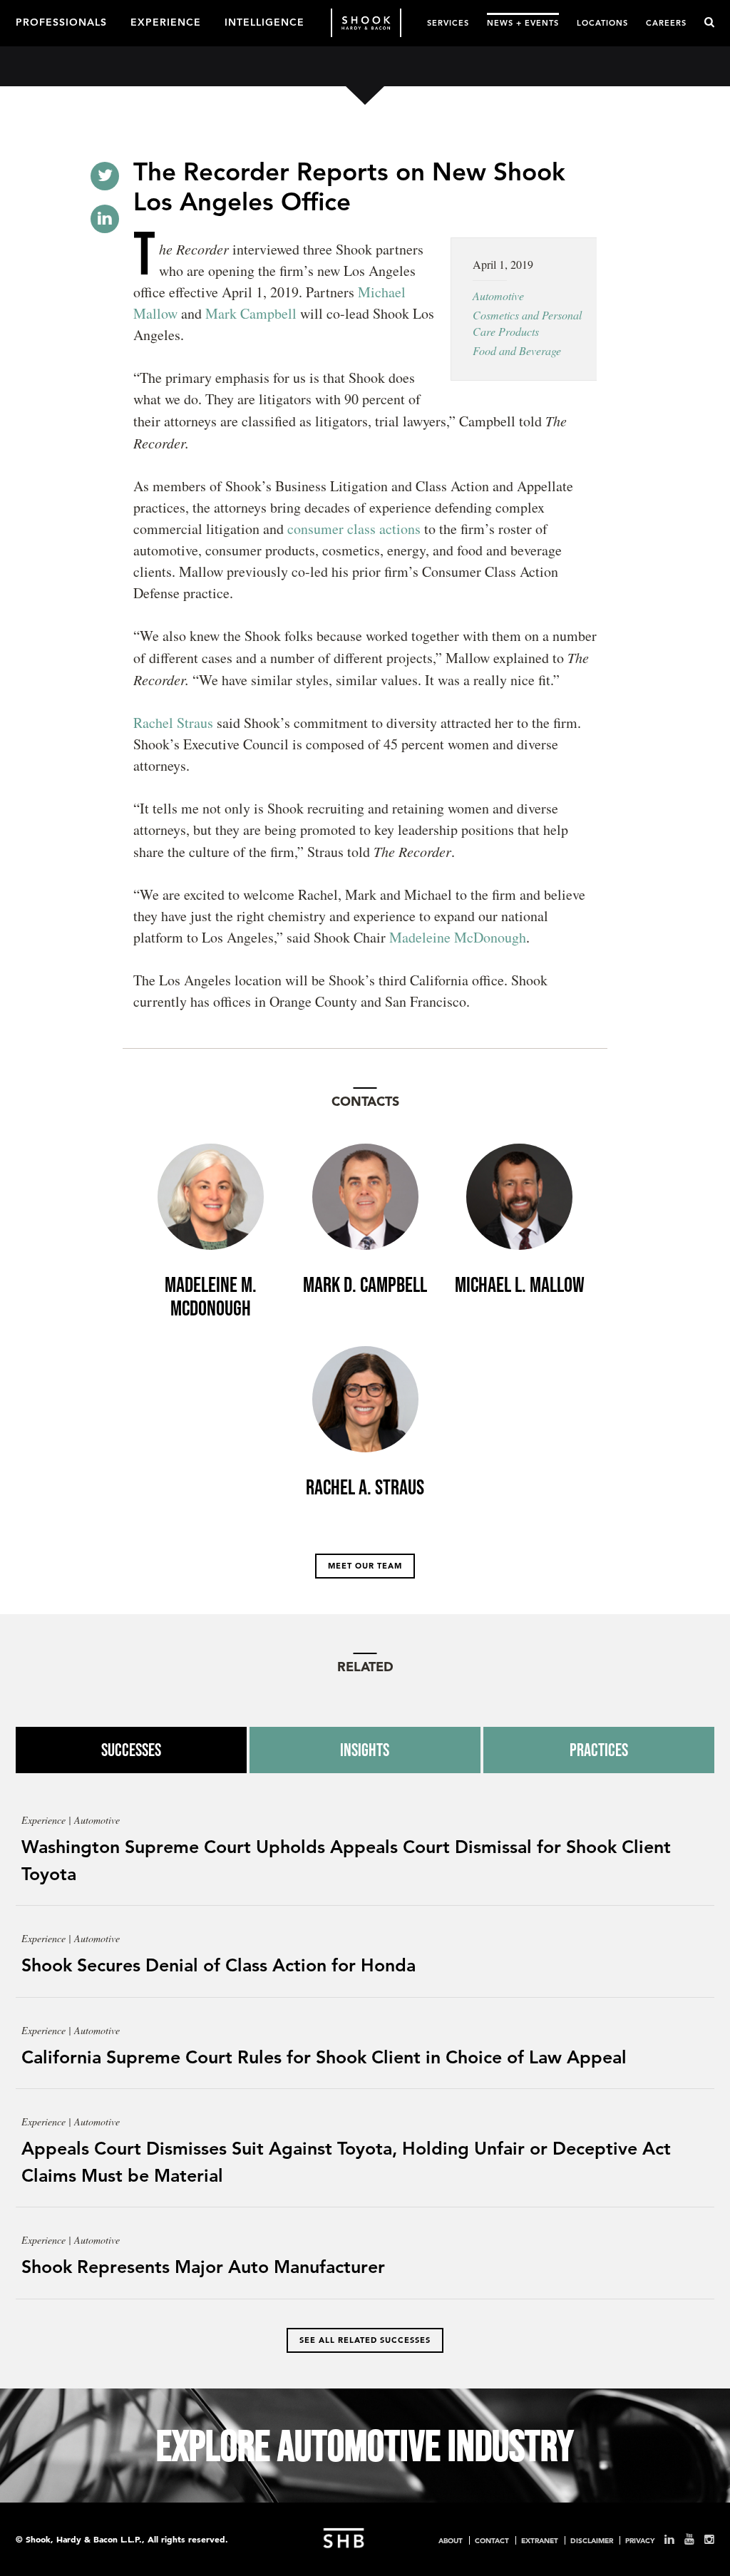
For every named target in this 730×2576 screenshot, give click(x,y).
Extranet (540, 2540)
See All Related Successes (365, 2340)
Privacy (640, 2540)
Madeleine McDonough (458, 937)
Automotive (498, 296)
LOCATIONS (602, 22)
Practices (599, 1750)
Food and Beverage (517, 350)
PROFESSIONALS (61, 21)
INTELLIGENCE (264, 21)
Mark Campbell (251, 313)
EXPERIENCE (166, 21)
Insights (365, 1750)
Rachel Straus (173, 723)
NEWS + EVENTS (523, 22)
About (451, 2540)
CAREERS (666, 22)
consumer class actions (354, 529)
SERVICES (448, 22)
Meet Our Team (365, 1566)
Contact (492, 2540)
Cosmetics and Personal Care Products (527, 323)
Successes (131, 1750)
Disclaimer (592, 2540)
